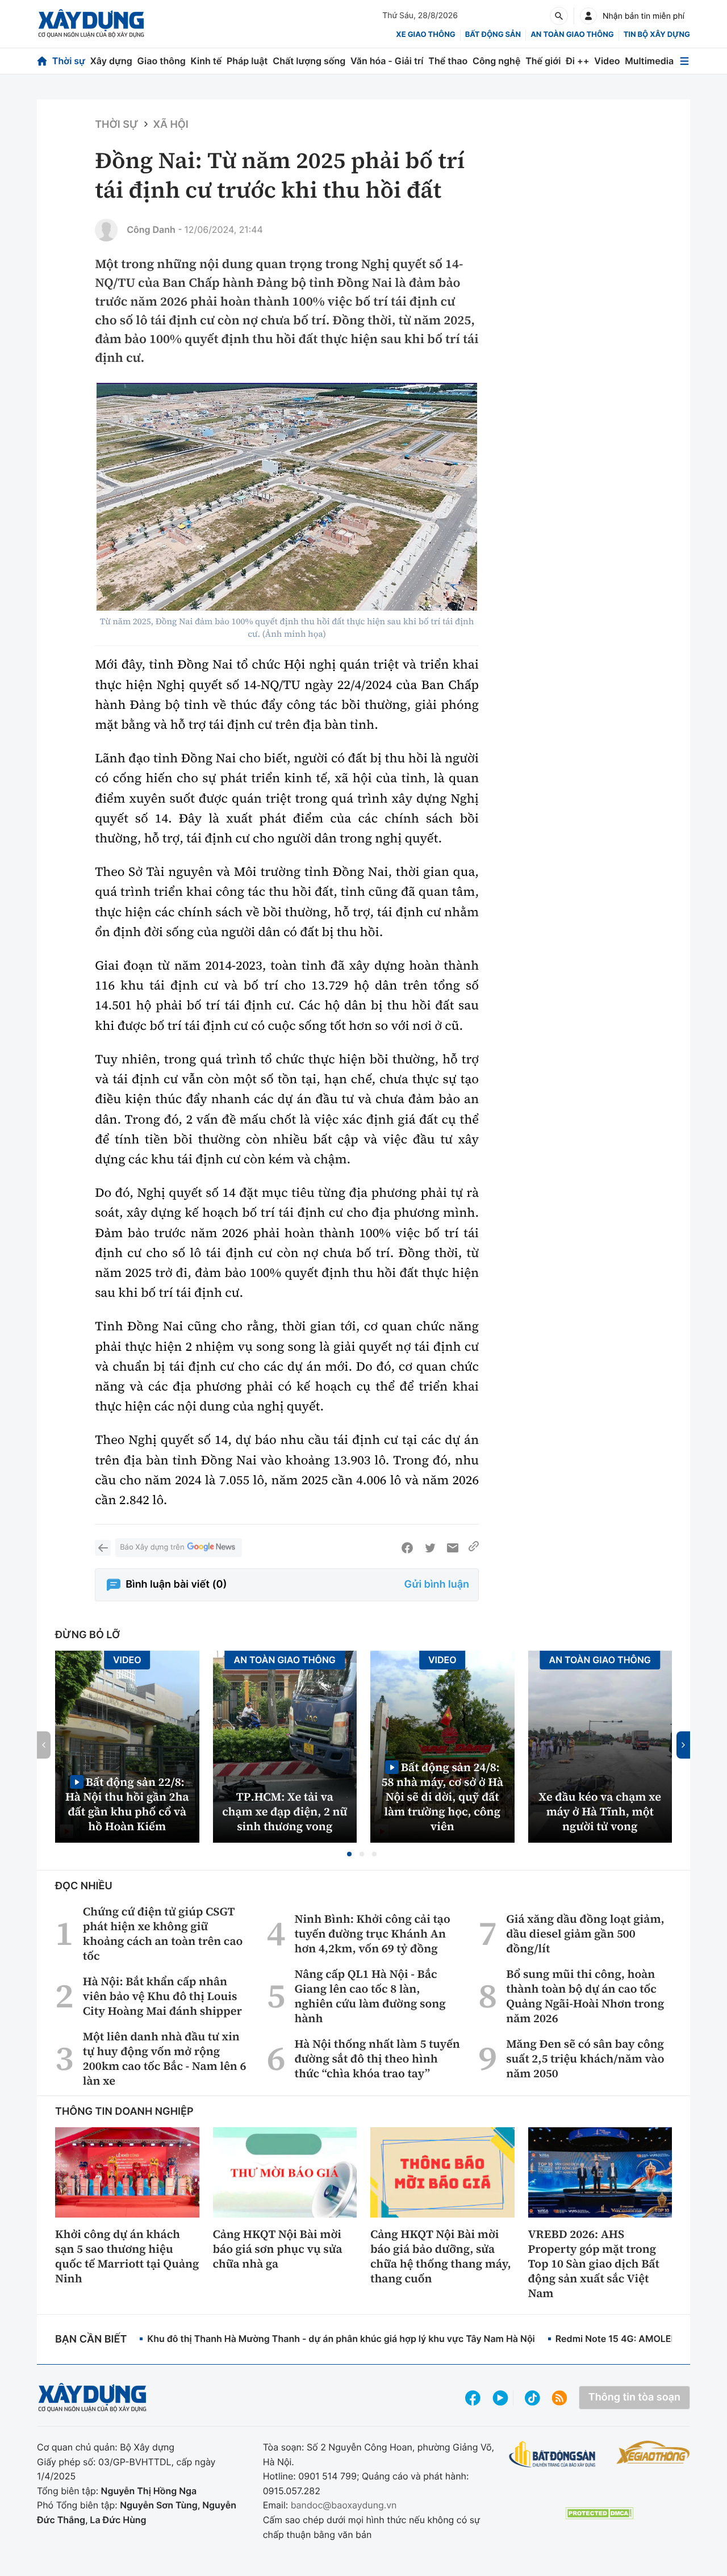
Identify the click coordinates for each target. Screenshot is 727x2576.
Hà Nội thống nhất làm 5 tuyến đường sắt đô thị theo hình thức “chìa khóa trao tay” (377, 2059)
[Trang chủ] (42, 61)
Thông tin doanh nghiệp (124, 2112)
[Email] (453, 1548)
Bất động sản (493, 35)
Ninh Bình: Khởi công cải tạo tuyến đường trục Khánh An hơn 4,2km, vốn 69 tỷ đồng (373, 1934)
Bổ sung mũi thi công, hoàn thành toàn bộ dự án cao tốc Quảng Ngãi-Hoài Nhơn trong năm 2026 (585, 1996)
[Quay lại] (103, 1548)
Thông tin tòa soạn (634, 2397)
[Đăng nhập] (588, 16)
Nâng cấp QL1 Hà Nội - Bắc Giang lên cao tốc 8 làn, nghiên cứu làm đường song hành (370, 1996)
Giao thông (162, 61)
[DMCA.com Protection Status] (599, 2513)
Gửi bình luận (437, 1585)
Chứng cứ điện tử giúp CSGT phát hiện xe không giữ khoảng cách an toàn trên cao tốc (163, 1934)
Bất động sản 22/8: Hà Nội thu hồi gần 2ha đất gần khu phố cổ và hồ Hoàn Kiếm (127, 1804)
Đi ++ (577, 61)
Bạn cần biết (91, 2339)
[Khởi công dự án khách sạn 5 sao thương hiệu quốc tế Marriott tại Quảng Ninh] (127, 2172)
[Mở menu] (684, 61)
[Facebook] (407, 1548)
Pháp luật (247, 61)
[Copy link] (474, 1548)
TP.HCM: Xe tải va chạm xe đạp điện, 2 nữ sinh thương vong (285, 1811)
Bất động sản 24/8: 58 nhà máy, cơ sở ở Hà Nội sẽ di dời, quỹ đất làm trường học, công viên (442, 1796)
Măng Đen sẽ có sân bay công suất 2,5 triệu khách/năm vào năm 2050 (585, 2059)
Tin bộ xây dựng (657, 35)
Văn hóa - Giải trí (387, 61)
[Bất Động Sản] (552, 2455)
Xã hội (171, 125)
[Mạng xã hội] (532, 2398)
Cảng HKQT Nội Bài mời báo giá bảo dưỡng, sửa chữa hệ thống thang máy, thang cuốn (441, 2256)
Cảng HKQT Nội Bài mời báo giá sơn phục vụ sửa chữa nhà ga (278, 2249)
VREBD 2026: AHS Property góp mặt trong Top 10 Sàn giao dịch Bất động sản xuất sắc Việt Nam (594, 2264)
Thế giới (543, 61)
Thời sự (69, 61)
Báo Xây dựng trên (152, 1547)
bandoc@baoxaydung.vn (344, 2505)
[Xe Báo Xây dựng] (653, 2452)
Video (607, 61)
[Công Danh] (106, 230)
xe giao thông (425, 35)
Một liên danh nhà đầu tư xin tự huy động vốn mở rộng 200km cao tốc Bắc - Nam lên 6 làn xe (165, 2059)
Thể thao (448, 61)
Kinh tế (206, 61)
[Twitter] (430, 1548)
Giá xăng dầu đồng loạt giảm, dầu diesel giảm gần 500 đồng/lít (585, 1934)
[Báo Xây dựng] (91, 24)
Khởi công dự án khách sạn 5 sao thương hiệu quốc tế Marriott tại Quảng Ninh (127, 2256)
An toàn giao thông (572, 35)
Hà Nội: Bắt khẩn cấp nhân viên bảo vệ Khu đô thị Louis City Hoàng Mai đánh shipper (162, 1996)
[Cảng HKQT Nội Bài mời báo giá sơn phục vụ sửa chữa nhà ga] (285, 2172)
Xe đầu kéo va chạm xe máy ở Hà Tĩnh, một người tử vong (600, 1811)
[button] (349, 1854)
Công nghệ (496, 61)
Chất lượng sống (309, 61)
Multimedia (649, 61)
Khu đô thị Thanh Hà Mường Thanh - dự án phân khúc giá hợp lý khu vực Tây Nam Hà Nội (341, 2339)
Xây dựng (111, 61)
